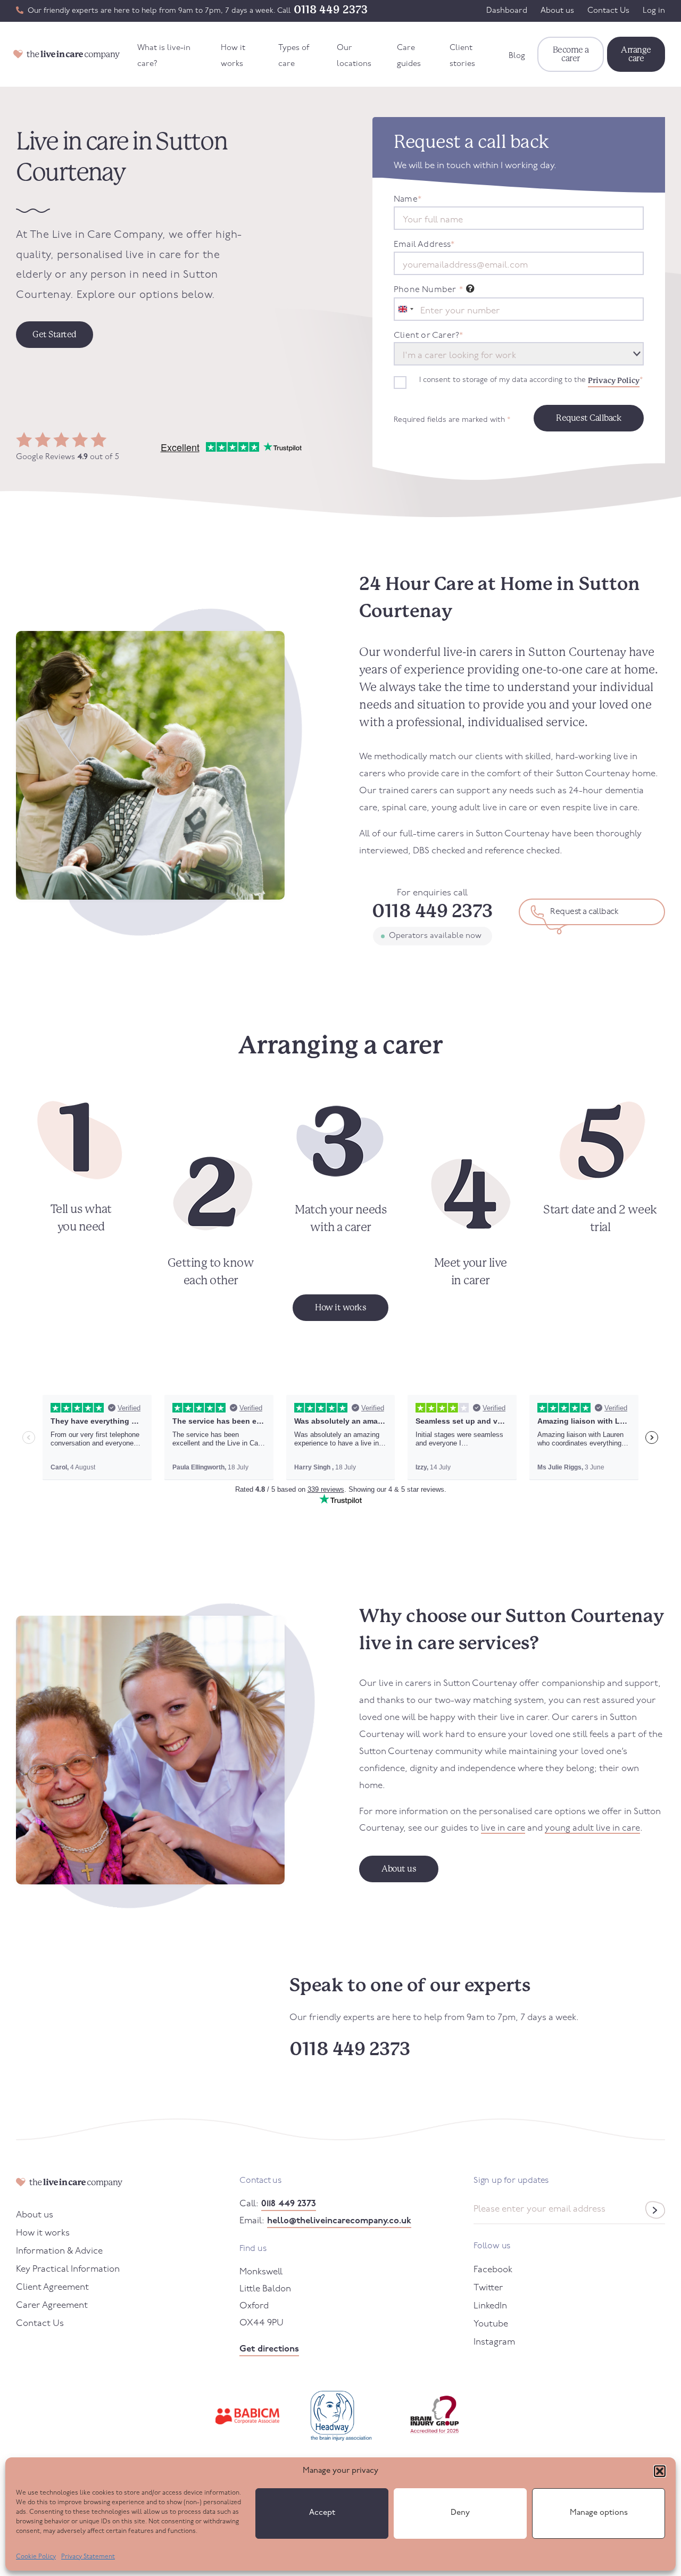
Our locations (354, 56)
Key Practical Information (68, 2269)
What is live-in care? (164, 56)
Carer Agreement (52, 2305)
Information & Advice (59, 2251)
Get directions (269, 2349)
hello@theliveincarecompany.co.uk (339, 2221)
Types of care (294, 56)
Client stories (462, 56)
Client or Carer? (428, 336)
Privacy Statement (88, 2557)
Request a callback (584, 912)
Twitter (488, 2288)
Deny (460, 2513)
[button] (660, 2471)
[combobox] (405, 309)
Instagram (494, 2342)
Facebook (493, 2270)
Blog (517, 56)
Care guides (409, 56)
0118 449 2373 (331, 10)
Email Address (424, 245)
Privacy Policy (614, 380)
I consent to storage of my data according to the (531, 380)
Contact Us (608, 11)
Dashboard (507, 11)
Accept (322, 2513)
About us (557, 11)
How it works (233, 56)
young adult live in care (592, 1828)
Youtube (491, 2324)
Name (408, 200)
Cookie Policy (36, 2557)
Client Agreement (52, 2287)
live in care (503, 1828)
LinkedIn (490, 2306)
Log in (654, 11)
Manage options (599, 2513)
